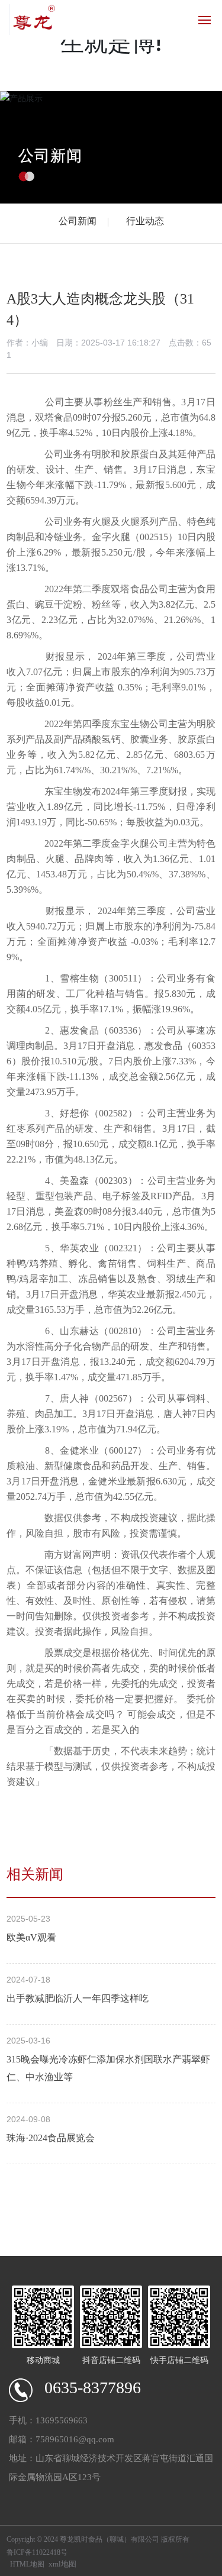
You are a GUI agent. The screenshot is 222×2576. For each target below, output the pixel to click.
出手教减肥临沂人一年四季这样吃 (78, 1998)
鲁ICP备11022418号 (37, 2552)
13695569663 (62, 2420)
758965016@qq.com (75, 2439)
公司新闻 (50, 155)
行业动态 (145, 221)
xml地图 (62, 2564)
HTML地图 (27, 2564)
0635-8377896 (93, 2388)
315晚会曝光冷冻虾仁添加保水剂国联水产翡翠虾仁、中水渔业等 (108, 2068)
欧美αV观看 (31, 1937)
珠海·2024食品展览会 (51, 2138)
